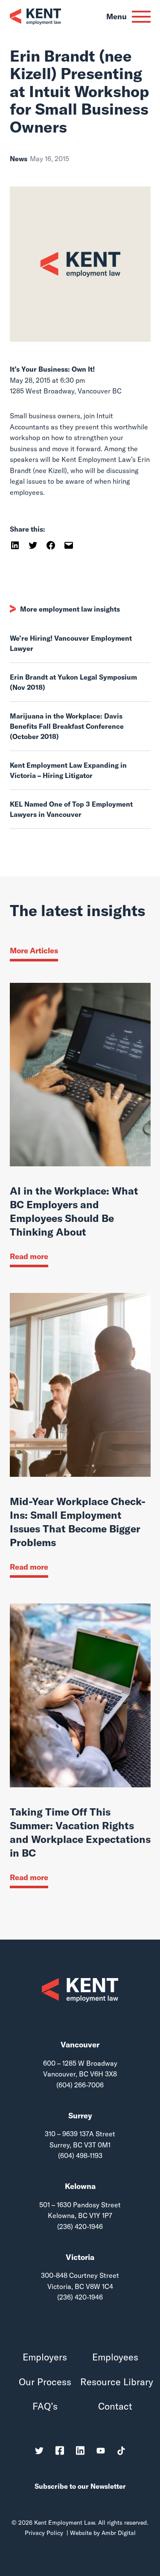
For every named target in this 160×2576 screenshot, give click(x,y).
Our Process (45, 2382)
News (19, 159)
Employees (115, 2357)
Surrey (80, 2116)
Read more (29, 1256)
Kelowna (80, 2186)
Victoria (80, 2257)
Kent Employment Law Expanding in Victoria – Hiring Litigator (68, 770)
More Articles (34, 951)
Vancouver (80, 2045)
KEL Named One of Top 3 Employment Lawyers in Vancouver (71, 809)
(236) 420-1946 (80, 2227)
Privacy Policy (44, 2533)
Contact (115, 2406)
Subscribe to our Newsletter (80, 2486)
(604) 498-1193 (80, 2156)
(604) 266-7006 (80, 2085)
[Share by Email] (69, 544)
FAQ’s (45, 2406)
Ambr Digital (119, 2533)
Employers (45, 2357)
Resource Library (115, 2382)
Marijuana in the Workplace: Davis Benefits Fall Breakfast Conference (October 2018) (67, 726)
